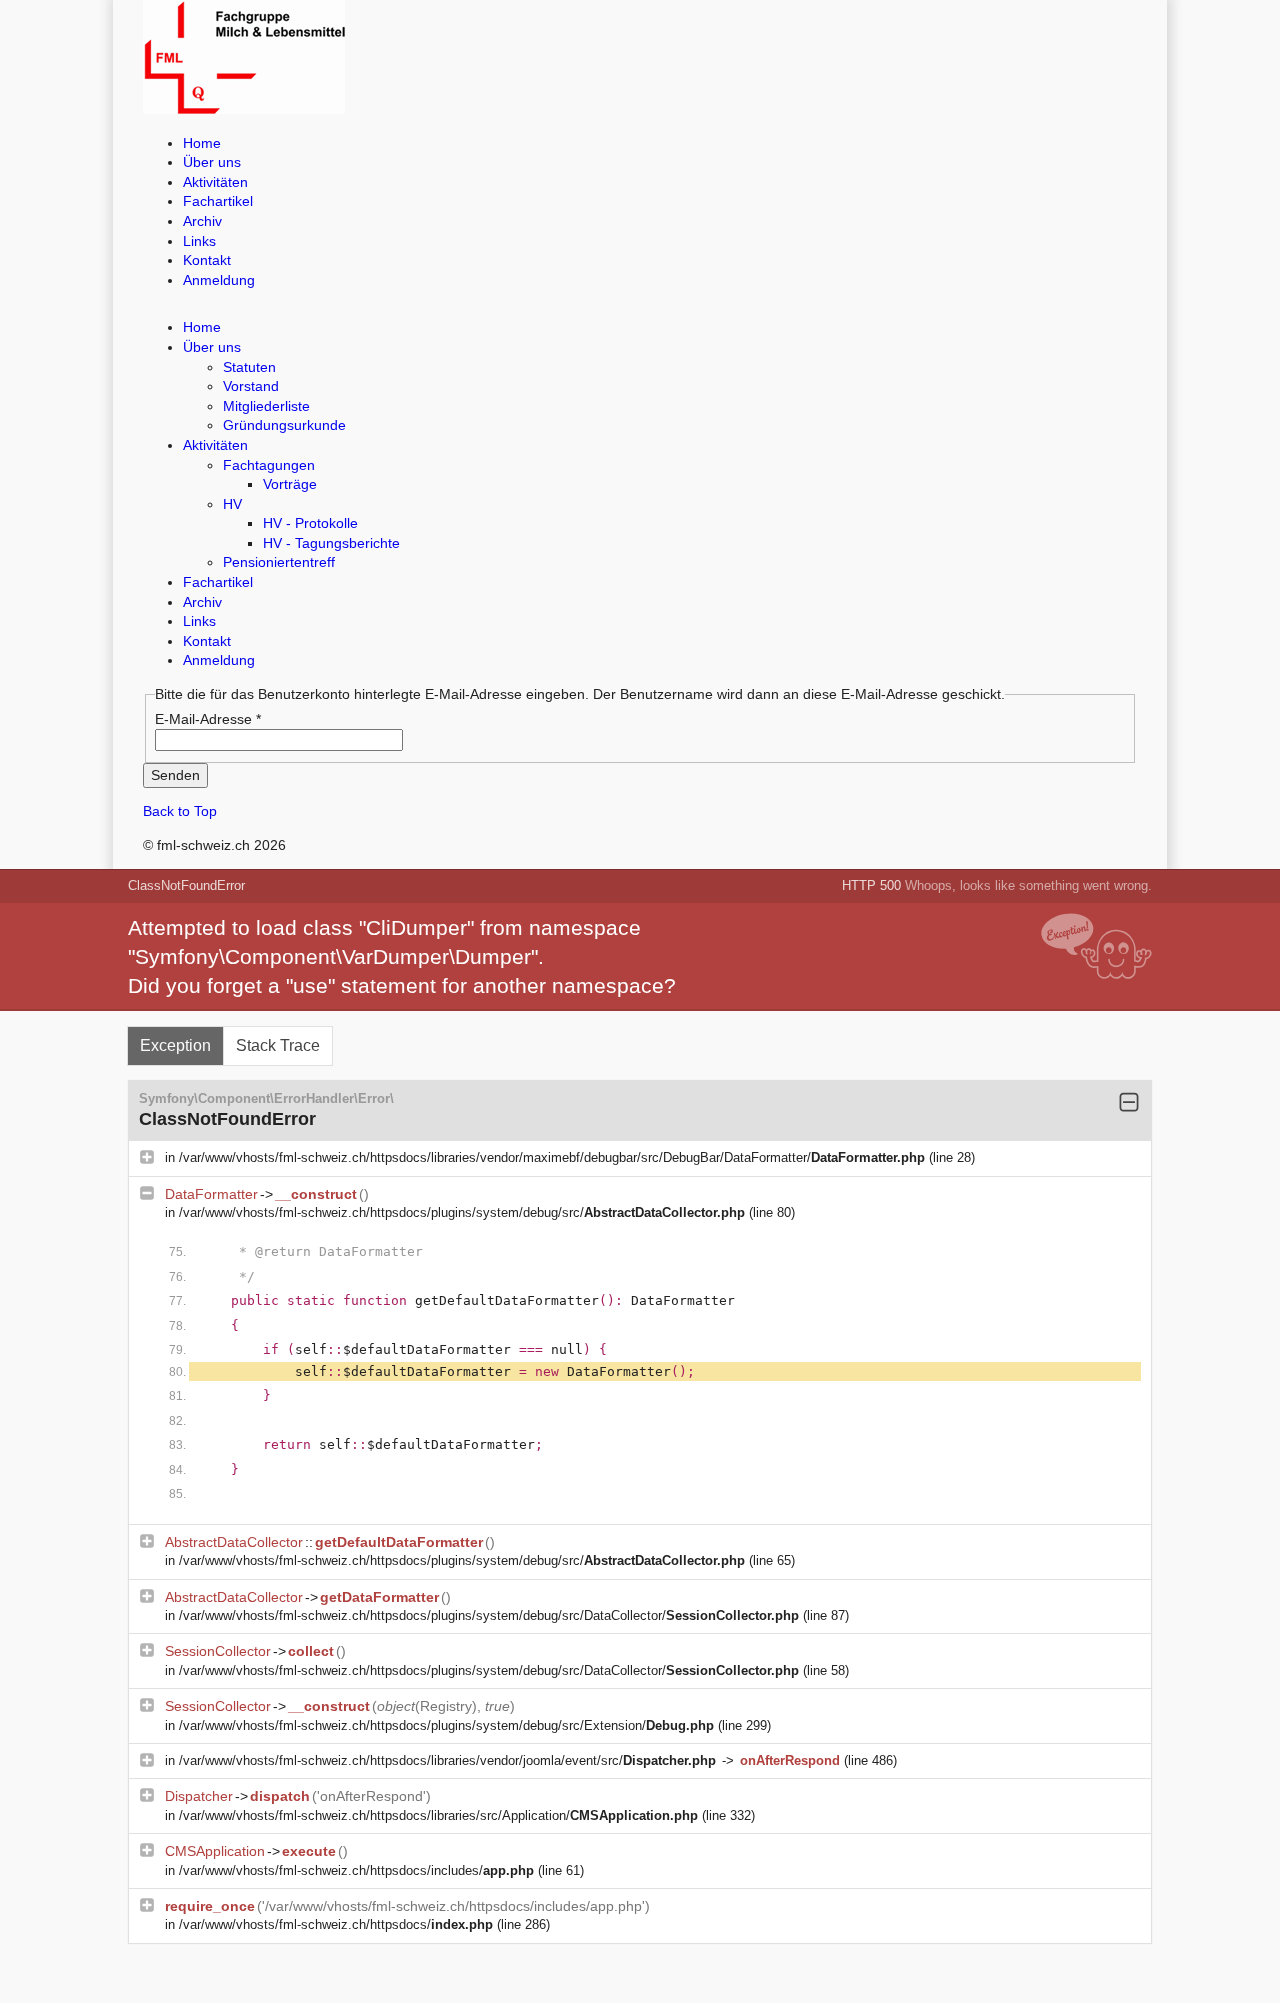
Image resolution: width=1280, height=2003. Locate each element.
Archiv (202, 221)
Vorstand (251, 386)
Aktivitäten (215, 182)
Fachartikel (218, 201)
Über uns (212, 162)
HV (232, 504)
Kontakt (207, 260)
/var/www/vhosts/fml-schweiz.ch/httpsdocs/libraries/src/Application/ (438, 1815)
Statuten (249, 367)
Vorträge (290, 484)
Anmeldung (219, 280)
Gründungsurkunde (284, 425)
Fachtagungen (269, 465)
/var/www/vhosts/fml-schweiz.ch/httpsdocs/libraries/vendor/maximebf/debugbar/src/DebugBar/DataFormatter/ (552, 1157)
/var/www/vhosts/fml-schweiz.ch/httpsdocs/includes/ (356, 1870)
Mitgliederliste (266, 406)
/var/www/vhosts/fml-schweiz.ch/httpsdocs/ (336, 1924)
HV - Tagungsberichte (331, 543)
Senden (175, 775)
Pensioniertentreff (279, 562)
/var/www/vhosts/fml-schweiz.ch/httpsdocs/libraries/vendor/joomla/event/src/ (447, 1760)
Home (202, 143)
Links (199, 241)
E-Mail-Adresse (208, 719)
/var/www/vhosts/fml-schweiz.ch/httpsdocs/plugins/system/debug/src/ (462, 1212)
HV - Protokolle (310, 523)
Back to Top (180, 811)
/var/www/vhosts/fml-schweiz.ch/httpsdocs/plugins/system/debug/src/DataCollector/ (489, 1615)
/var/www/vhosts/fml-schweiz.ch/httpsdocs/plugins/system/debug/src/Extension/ (446, 1725)
